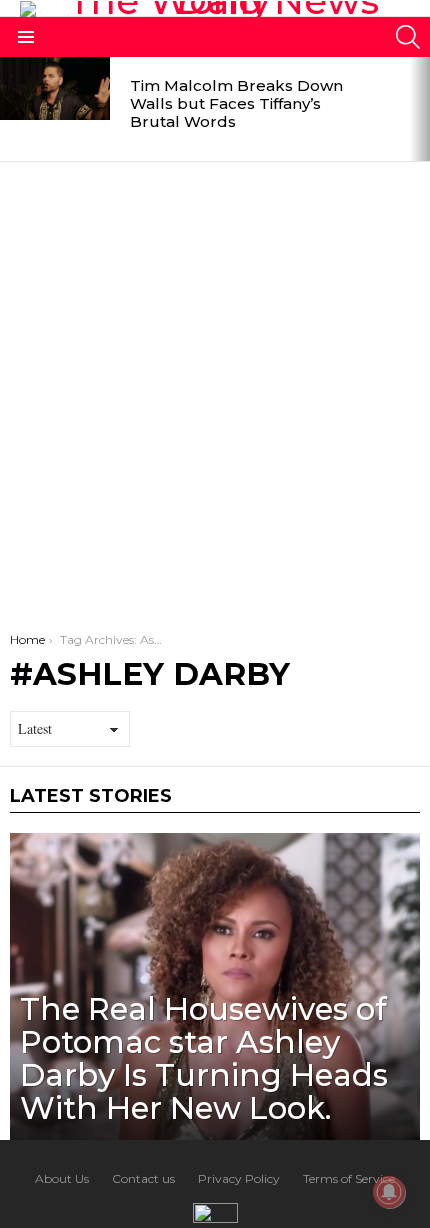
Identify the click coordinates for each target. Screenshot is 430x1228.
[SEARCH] (408, 37)
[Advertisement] (215, 387)
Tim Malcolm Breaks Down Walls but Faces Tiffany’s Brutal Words (236, 103)
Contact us (143, 1178)
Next (420, 109)
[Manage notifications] (389, 1192)
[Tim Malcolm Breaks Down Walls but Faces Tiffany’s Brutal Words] (55, 88)
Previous (10, 109)
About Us (62, 1178)
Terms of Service (349, 1178)
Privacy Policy (239, 1178)
